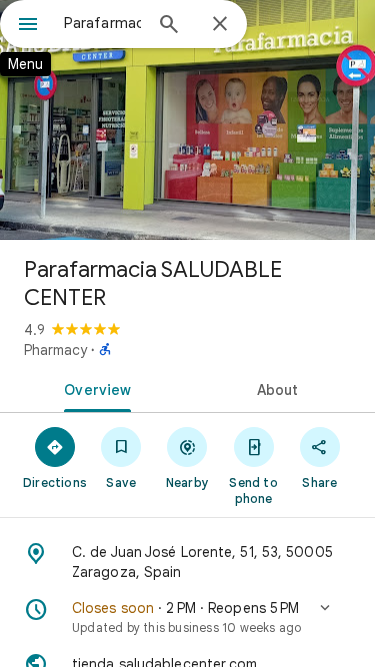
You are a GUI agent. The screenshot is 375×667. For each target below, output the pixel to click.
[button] (187, 617)
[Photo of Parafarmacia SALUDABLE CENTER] (187, 120)
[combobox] (102, 23)
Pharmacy (55, 350)
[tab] (94, 388)
